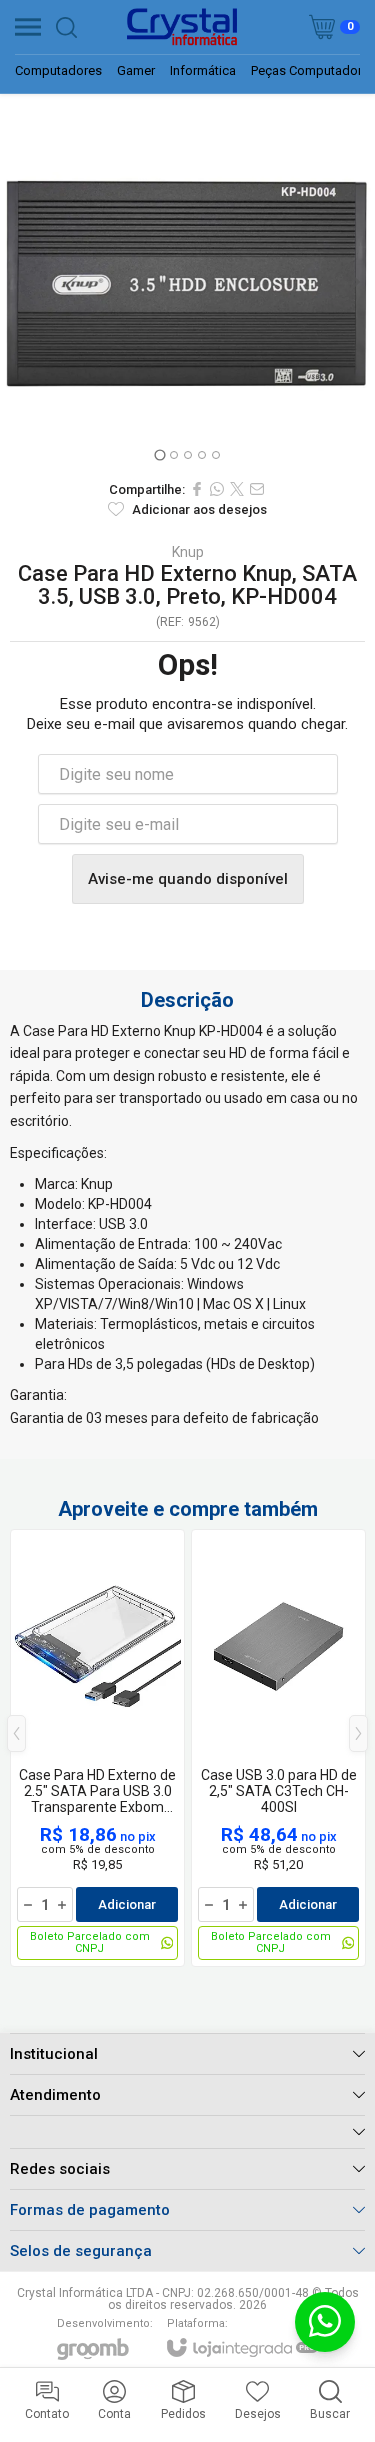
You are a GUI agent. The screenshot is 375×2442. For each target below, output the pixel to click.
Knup (188, 552)
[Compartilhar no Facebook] (197, 489)
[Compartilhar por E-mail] (257, 489)
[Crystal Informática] (182, 27)
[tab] (159, 454)
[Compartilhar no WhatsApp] (217, 489)
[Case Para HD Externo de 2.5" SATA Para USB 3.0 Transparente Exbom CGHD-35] (97, 1748)
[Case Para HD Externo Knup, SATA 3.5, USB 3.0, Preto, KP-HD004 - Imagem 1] (187, 281)
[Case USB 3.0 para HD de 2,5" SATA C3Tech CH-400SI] (278, 1748)
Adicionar (127, 1904)
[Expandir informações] (187, 2131)
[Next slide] (353, 282)
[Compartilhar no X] (237, 489)
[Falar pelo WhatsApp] (325, 2322)
